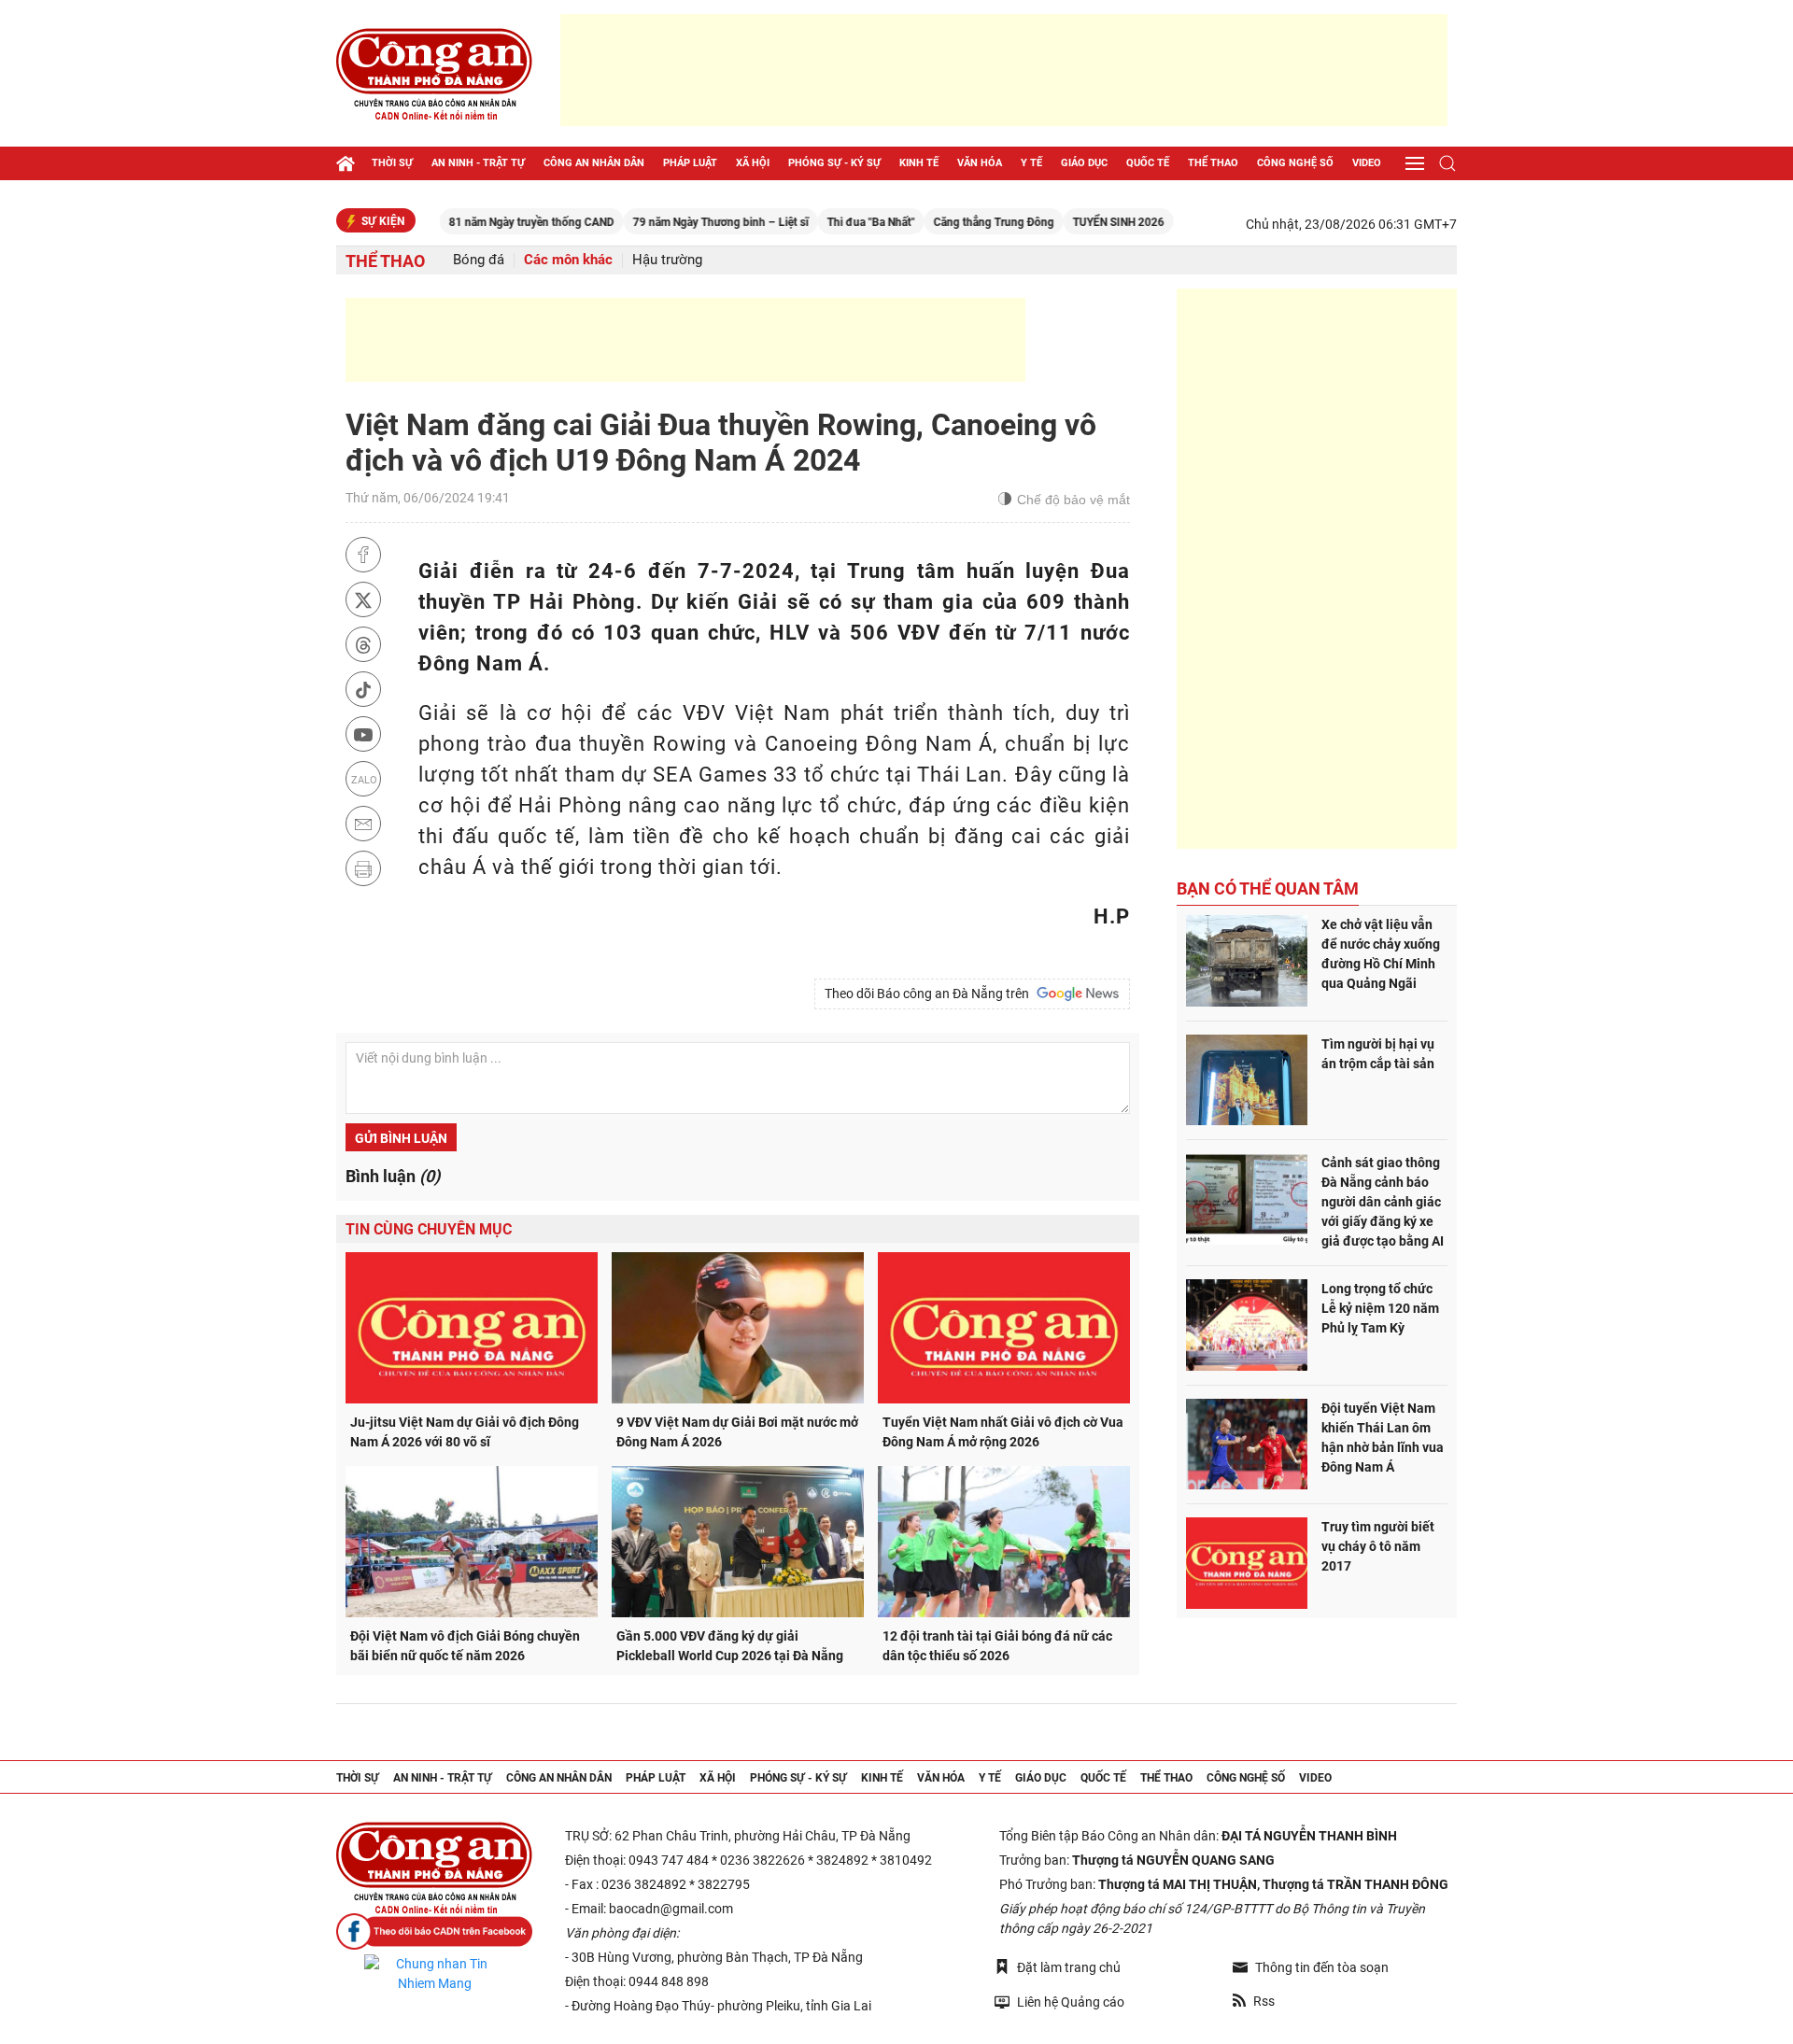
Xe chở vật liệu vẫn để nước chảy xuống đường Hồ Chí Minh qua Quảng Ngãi (1381, 954)
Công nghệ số (1295, 163)
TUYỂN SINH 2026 (1073, 222)
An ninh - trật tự (478, 163)
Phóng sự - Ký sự (834, 163)
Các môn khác (568, 260)
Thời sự (392, 163)
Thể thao (1213, 163)
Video (1367, 163)
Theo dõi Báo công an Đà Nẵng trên (930, 994)
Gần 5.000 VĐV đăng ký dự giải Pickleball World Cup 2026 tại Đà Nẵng (730, 1646)
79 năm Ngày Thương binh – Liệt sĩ (675, 222)
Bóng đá (479, 260)
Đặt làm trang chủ (1069, 1967)
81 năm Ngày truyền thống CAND (486, 222)
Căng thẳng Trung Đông (948, 222)
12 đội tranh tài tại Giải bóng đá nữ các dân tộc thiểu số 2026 (997, 1646)
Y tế (1031, 163)
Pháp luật (690, 163)
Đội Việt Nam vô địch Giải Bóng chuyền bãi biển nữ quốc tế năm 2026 (465, 1646)
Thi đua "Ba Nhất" (826, 222)
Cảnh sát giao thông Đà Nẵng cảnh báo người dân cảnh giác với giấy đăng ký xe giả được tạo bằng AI (1383, 1202)
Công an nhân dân (594, 163)
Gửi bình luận (401, 1138)
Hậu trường (667, 260)
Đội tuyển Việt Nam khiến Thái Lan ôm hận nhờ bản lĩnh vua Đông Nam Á (1383, 1438)
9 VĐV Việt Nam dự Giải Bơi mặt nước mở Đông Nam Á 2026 (737, 1432)
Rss (1264, 2001)
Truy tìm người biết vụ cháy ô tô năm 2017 (1378, 1546)
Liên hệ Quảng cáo (1071, 2002)
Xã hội (753, 163)
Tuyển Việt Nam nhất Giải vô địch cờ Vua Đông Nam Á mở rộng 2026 (1003, 1432)
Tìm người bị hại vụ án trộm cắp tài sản (1378, 1054)
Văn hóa (980, 163)
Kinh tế (919, 163)
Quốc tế (1148, 163)
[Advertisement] (1004, 70)
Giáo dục (1084, 163)
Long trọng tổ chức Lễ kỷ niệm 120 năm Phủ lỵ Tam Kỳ (1380, 1308)
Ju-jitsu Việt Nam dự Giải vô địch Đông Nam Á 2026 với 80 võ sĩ (465, 1432)
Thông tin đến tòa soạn (1322, 1967)
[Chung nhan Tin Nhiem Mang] (434, 1974)
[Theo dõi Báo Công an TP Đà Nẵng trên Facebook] (434, 1931)
